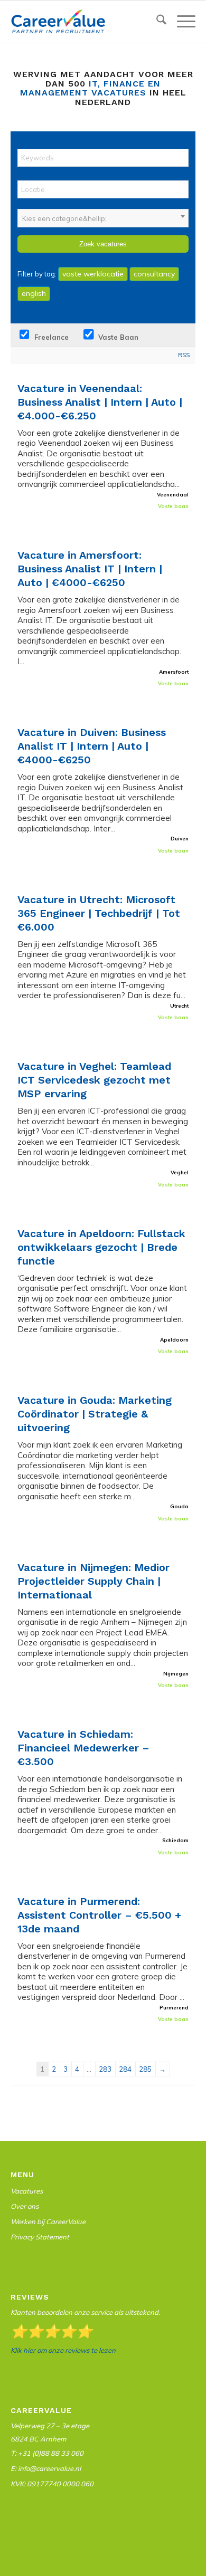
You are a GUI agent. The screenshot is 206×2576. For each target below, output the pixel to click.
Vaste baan (117, 337)
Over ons (25, 2206)
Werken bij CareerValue (48, 2221)
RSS (184, 355)
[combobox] (103, 218)
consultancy (154, 274)
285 (145, 2069)
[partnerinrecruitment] (85, 22)
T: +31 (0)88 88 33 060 (47, 2453)
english (34, 293)
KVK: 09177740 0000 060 (52, 2484)
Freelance (50, 337)
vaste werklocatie (93, 274)
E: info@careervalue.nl (46, 2468)
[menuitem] (156, 22)
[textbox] (103, 218)
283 (105, 2069)
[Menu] (181, 22)
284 (125, 2069)
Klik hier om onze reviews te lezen (63, 2350)
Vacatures (27, 2191)
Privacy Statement (40, 2237)
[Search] (156, 22)
